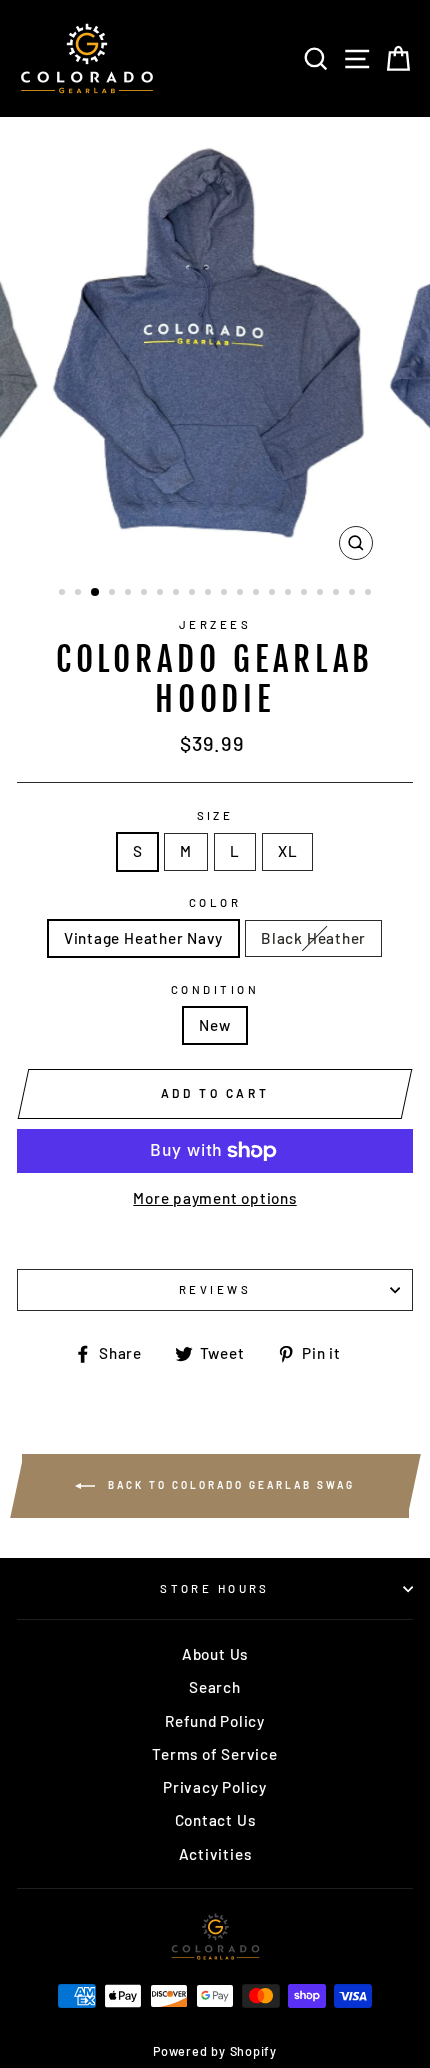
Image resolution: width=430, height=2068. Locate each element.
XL (288, 851)
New (214, 1025)
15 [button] (290, 594)
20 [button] (370, 594)
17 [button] (322, 594)
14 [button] (274, 594)
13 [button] (258, 594)
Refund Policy (215, 1721)
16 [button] (306, 594)
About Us (215, 1654)
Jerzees (215, 624)
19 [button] (354, 594)
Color (215, 902)
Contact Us (215, 1820)
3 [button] (96, 593)
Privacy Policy (215, 1787)
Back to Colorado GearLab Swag (229, 1485)
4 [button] (114, 594)
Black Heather (313, 938)
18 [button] (338, 594)
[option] (215, 343)
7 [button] (162, 594)
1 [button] (64, 594)
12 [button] (242, 594)
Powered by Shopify (215, 2051)
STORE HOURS (215, 1588)
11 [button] (226, 594)
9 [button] (194, 594)
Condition (215, 989)
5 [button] (130, 594)
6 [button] (146, 594)
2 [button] (80, 594)
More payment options (214, 1198)
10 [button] (210, 594)
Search (215, 1687)
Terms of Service (214, 1754)
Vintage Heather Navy (143, 938)
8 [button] (178, 594)
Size (215, 815)
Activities (215, 1854)
